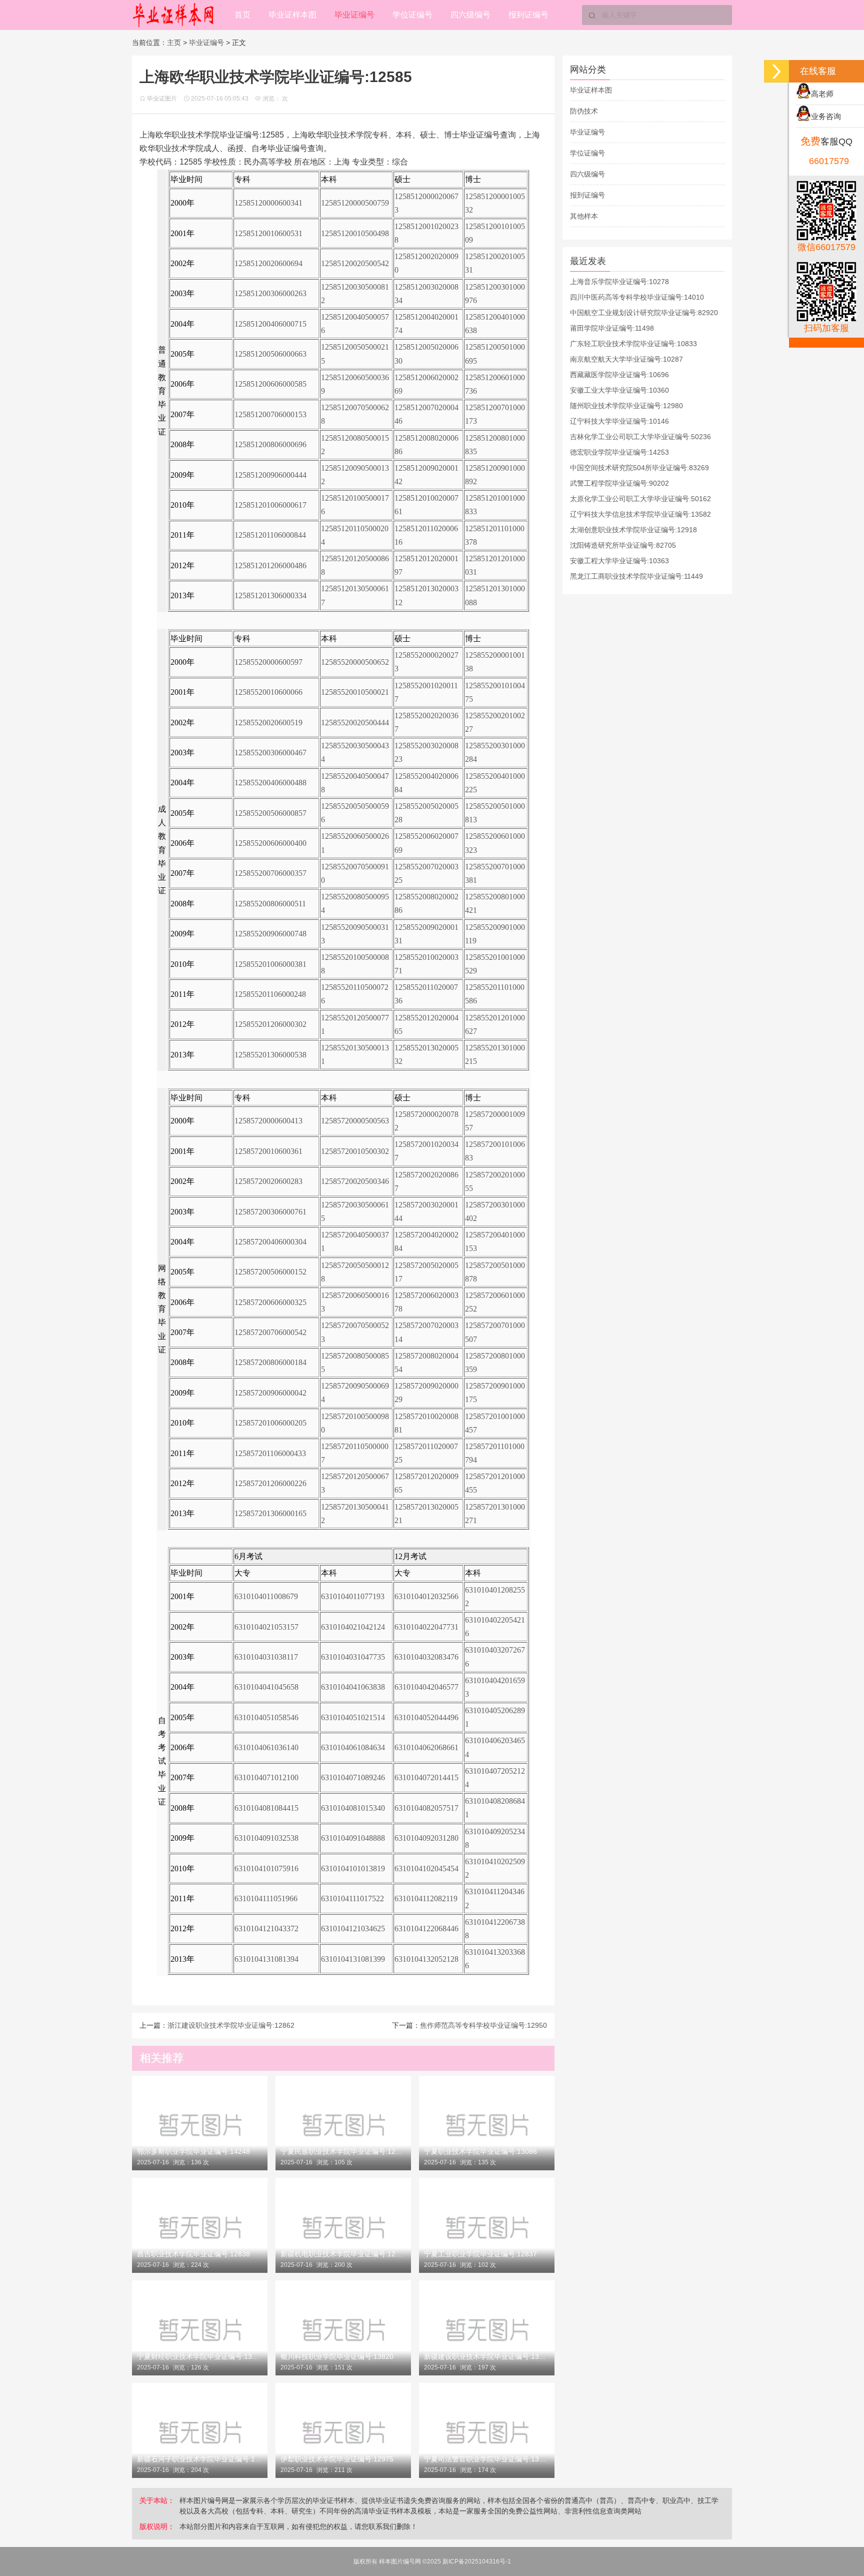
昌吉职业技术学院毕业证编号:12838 (193, 2254)
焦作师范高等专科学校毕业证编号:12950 (483, 2025)
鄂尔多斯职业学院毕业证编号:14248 (193, 2151)
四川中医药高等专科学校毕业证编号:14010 (637, 297)
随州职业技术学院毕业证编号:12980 (626, 406)
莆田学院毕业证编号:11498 (612, 328)
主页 (174, 43)
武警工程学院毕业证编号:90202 (619, 483)
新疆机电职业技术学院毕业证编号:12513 (343, 2254)
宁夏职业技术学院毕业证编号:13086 (480, 2151)
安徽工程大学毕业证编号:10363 (619, 561)
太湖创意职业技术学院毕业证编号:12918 (633, 530)
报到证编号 (528, 15)
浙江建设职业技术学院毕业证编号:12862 (231, 2025)
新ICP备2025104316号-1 (477, 2561)
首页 (242, 15)
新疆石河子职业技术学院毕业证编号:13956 (200, 2459)
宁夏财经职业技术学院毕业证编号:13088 (200, 2356)
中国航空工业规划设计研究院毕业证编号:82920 (644, 313)
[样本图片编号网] (174, 15)
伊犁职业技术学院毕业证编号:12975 (337, 2459)
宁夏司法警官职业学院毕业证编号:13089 (487, 2459)
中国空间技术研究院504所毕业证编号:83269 (639, 468)
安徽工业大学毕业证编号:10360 (619, 390)
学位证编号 (412, 15)
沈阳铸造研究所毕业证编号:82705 (623, 545)
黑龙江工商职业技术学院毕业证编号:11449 (636, 576)
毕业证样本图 (292, 15)
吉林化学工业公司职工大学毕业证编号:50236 (640, 437)
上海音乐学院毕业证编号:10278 (619, 282)
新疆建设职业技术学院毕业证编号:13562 (487, 2356)
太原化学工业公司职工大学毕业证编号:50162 (640, 499)
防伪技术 (584, 111)
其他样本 (584, 216)
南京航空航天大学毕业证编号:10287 (626, 359)
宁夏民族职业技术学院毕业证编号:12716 (343, 2151)
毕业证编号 (354, 15)
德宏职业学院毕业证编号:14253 (619, 452)
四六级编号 (470, 15)
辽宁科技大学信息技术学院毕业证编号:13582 (640, 514)
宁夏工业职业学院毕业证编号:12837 (480, 2254)
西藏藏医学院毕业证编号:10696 (619, 375)
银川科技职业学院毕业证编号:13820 (337, 2356)
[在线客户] (776, 71)
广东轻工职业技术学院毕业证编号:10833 (633, 344)
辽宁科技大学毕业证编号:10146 (619, 421)
